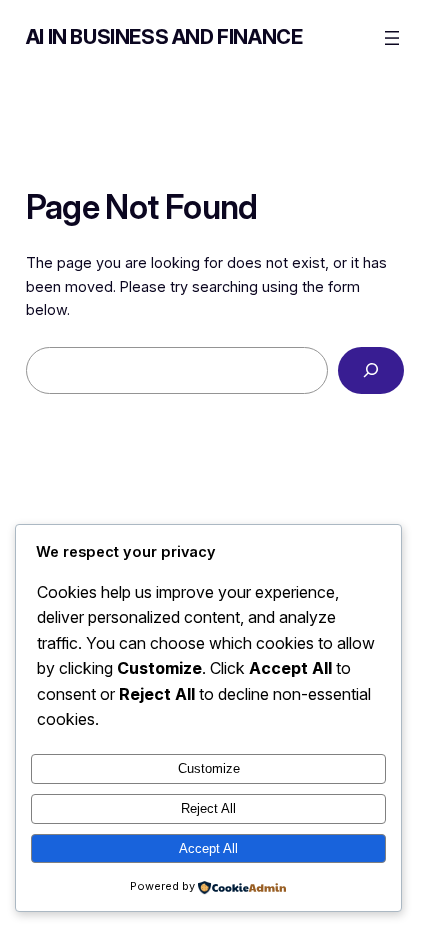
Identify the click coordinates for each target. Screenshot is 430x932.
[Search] (371, 370)
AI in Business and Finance (164, 37)
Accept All (208, 848)
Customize (209, 768)
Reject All (208, 808)
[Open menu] (392, 38)
